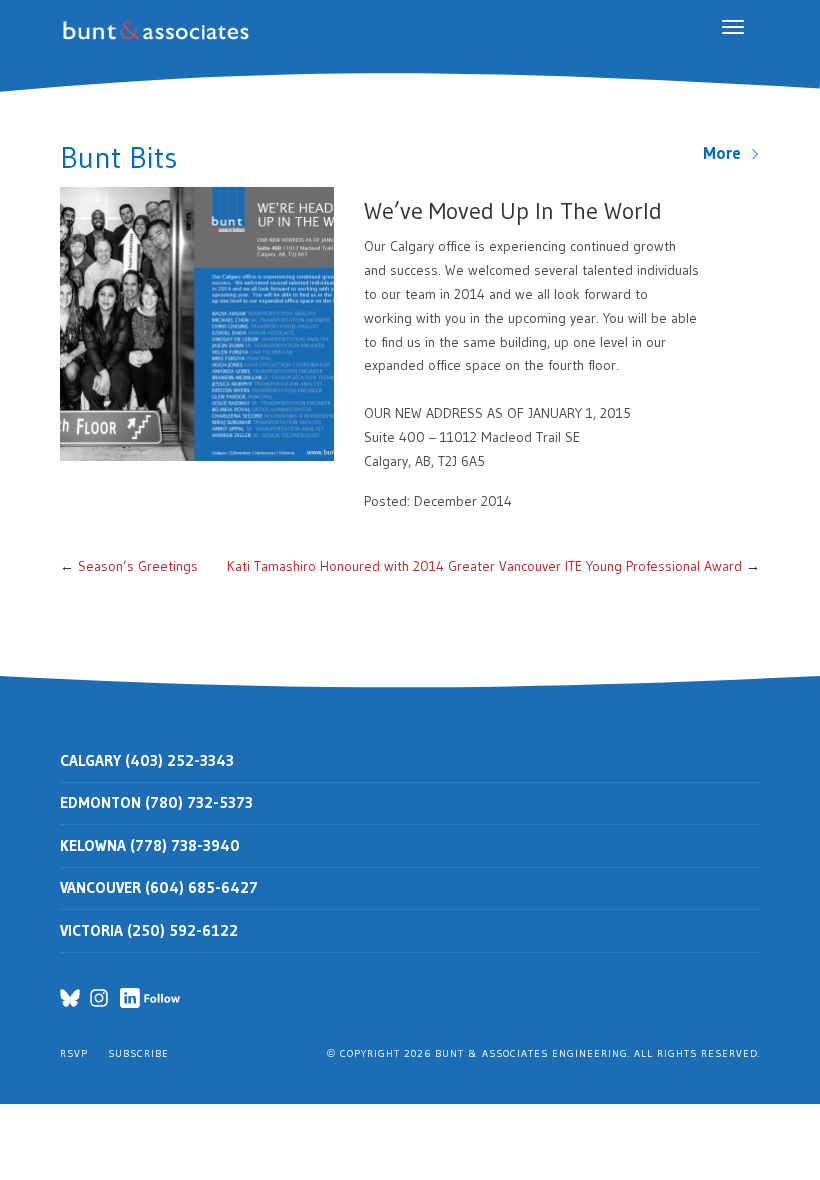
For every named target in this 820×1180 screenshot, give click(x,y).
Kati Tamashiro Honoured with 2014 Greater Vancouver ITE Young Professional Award (484, 566)
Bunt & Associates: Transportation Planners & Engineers (159, 30)
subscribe (138, 1053)
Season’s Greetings (138, 566)
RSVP (74, 1053)
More (726, 153)
